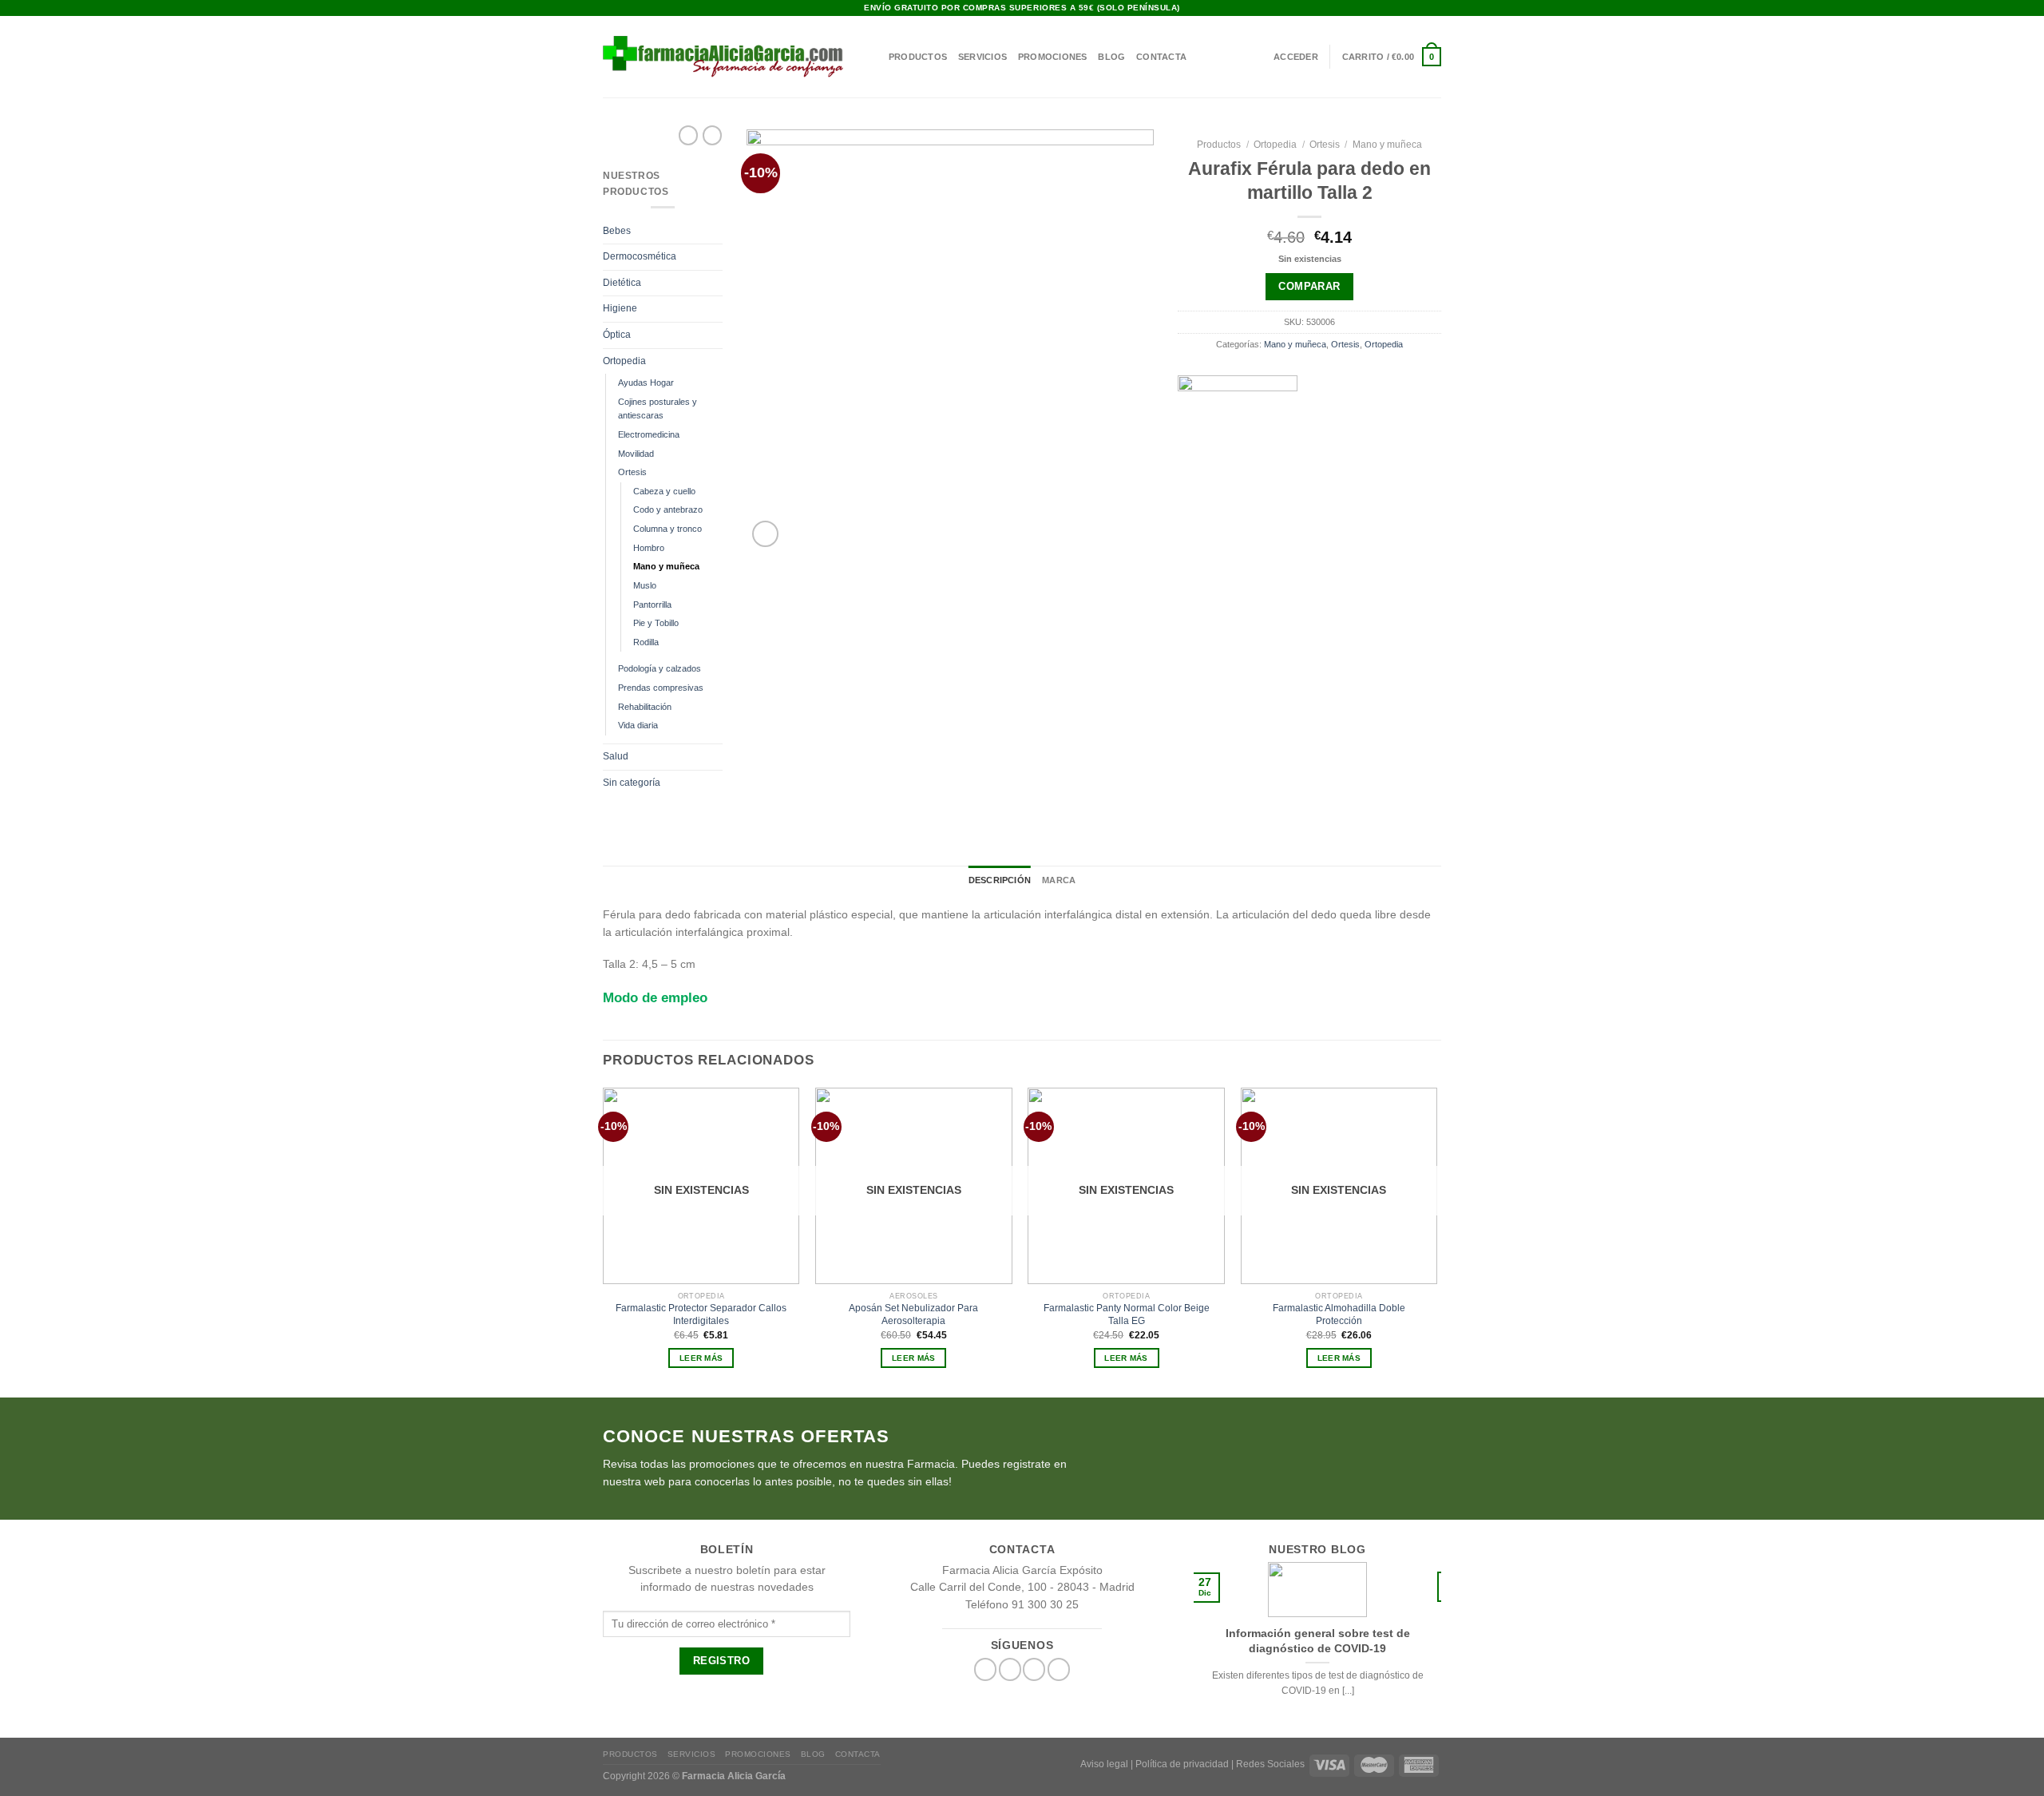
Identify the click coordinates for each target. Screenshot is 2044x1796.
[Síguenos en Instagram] (1421, 8)
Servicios (982, 57)
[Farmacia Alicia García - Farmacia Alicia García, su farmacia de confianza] (723, 56)
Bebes (617, 231)
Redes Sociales (1270, 1764)
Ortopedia (624, 361)
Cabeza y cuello (664, 491)
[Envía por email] (1310, 507)
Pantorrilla (652, 605)
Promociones (1052, 57)
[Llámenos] (1059, 1669)
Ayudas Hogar (646, 383)
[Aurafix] (1238, 435)
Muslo (645, 585)
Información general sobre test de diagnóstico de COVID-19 (1318, 1640)
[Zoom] (765, 534)
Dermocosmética (640, 256)
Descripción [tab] (1000, 880)
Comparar (1309, 286)
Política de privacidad (1182, 1764)
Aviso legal (1104, 1764)
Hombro (649, 548)
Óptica (617, 335)
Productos (918, 57)
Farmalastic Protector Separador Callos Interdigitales (701, 1314)
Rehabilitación (645, 707)
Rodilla (646, 642)
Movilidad (636, 454)
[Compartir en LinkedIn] (1359, 507)
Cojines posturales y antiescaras (658, 409)
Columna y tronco (667, 529)
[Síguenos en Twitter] (1010, 1669)
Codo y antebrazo (668, 509)
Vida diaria (638, 725)
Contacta (1161, 57)
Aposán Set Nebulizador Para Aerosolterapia (913, 1314)
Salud (616, 756)
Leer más (701, 1358)
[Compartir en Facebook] (1261, 507)
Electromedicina (649, 434)
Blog (1111, 57)
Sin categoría (632, 783)
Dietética (622, 283)
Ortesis (632, 472)
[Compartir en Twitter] (1285, 507)
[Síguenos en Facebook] (1408, 8)
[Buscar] (872, 57)
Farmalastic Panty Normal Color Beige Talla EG (1127, 1314)
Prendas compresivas (661, 688)
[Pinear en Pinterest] (1334, 507)
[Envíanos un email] (1435, 8)
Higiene (620, 308)
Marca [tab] (1059, 880)
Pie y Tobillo (656, 623)
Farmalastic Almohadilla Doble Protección (1339, 1314)
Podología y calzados (660, 668)
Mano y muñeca (666, 566)
